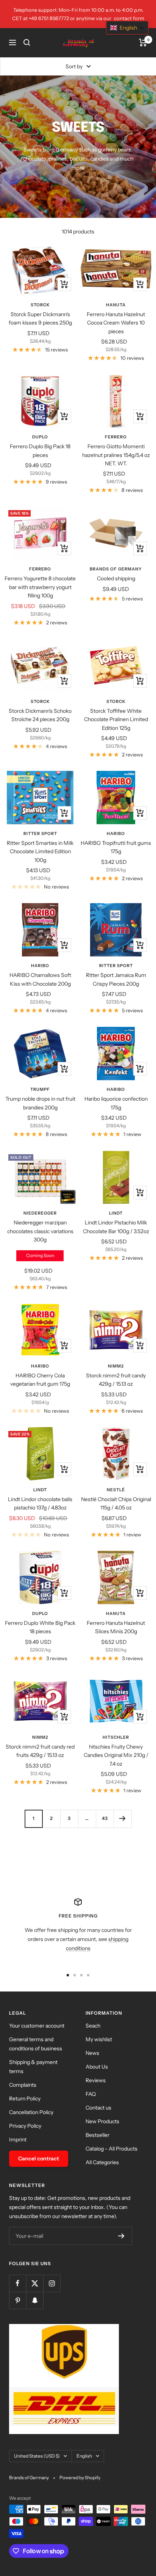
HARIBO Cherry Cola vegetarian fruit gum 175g (40, 1380)
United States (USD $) (37, 2456)
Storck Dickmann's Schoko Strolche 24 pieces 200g (40, 715)
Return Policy (25, 2099)
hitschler (116, 1737)
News (92, 2053)
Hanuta (116, 305)
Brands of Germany (116, 569)
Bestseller (97, 2135)
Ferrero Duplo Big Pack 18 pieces (40, 451)
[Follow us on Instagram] (52, 2283)
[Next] (122, 1819)
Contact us (98, 2108)
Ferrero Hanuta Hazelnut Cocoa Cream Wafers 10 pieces (116, 323)
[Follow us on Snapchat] (35, 2300)
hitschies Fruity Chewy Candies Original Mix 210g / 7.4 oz (116, 1755)
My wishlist (99, 2039)
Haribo (116, 833)
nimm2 (116, 1366)
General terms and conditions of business (36, 2044)
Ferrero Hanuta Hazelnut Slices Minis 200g (116, 1627)
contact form (129, 18)
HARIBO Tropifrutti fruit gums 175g (116, 847)
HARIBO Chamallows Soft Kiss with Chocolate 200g (40, 979)
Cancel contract (39, 2158)
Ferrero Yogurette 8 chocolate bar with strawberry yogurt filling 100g (40, 587)
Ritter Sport (40, 833)
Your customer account (37, 2026)
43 (105, 1818)
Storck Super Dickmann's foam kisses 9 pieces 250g (40, 318)
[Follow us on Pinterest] (18, 2300)
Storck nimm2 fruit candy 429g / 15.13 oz (116, 1380)
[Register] (121, 2236)
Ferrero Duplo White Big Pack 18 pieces (40, 1627)
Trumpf (40, 1089)
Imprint (18, 2140)
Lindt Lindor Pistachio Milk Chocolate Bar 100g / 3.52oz (116, 1227)
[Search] (27, 43)
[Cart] (143, 43)
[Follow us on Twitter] (35, 2283)
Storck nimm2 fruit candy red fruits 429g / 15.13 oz (40, 1751)
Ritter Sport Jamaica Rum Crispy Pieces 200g (116, 979)
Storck (40, 305)
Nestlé (116, 1490)
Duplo (40, 437)
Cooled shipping (116, 578)
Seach (93, 2026)
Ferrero (116, 437)
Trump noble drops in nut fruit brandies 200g (40, 1103)
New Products (102, 2121)
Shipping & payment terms (33, 2067)
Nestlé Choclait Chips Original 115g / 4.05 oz (116, 1503)
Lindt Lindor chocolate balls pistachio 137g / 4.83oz (40, 1503)
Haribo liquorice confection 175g (116, 1103)
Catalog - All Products (112, 2149)
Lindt (116, 1213)
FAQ (91, 2094)
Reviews (96, 2080)
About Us (97, 2067)
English (84, 2456)
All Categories (102, 2162)
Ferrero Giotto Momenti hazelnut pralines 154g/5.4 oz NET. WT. (116, 455)
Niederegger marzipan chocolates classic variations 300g (40, 1231)
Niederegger (40, 1213)
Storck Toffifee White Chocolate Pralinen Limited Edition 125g (116, 719)
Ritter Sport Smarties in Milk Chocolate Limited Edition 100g (40, 852)
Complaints (23, 2085)
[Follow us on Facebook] (18, 2283)
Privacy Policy (25, 2126)
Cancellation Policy (31, 2112)
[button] (127, 28)
